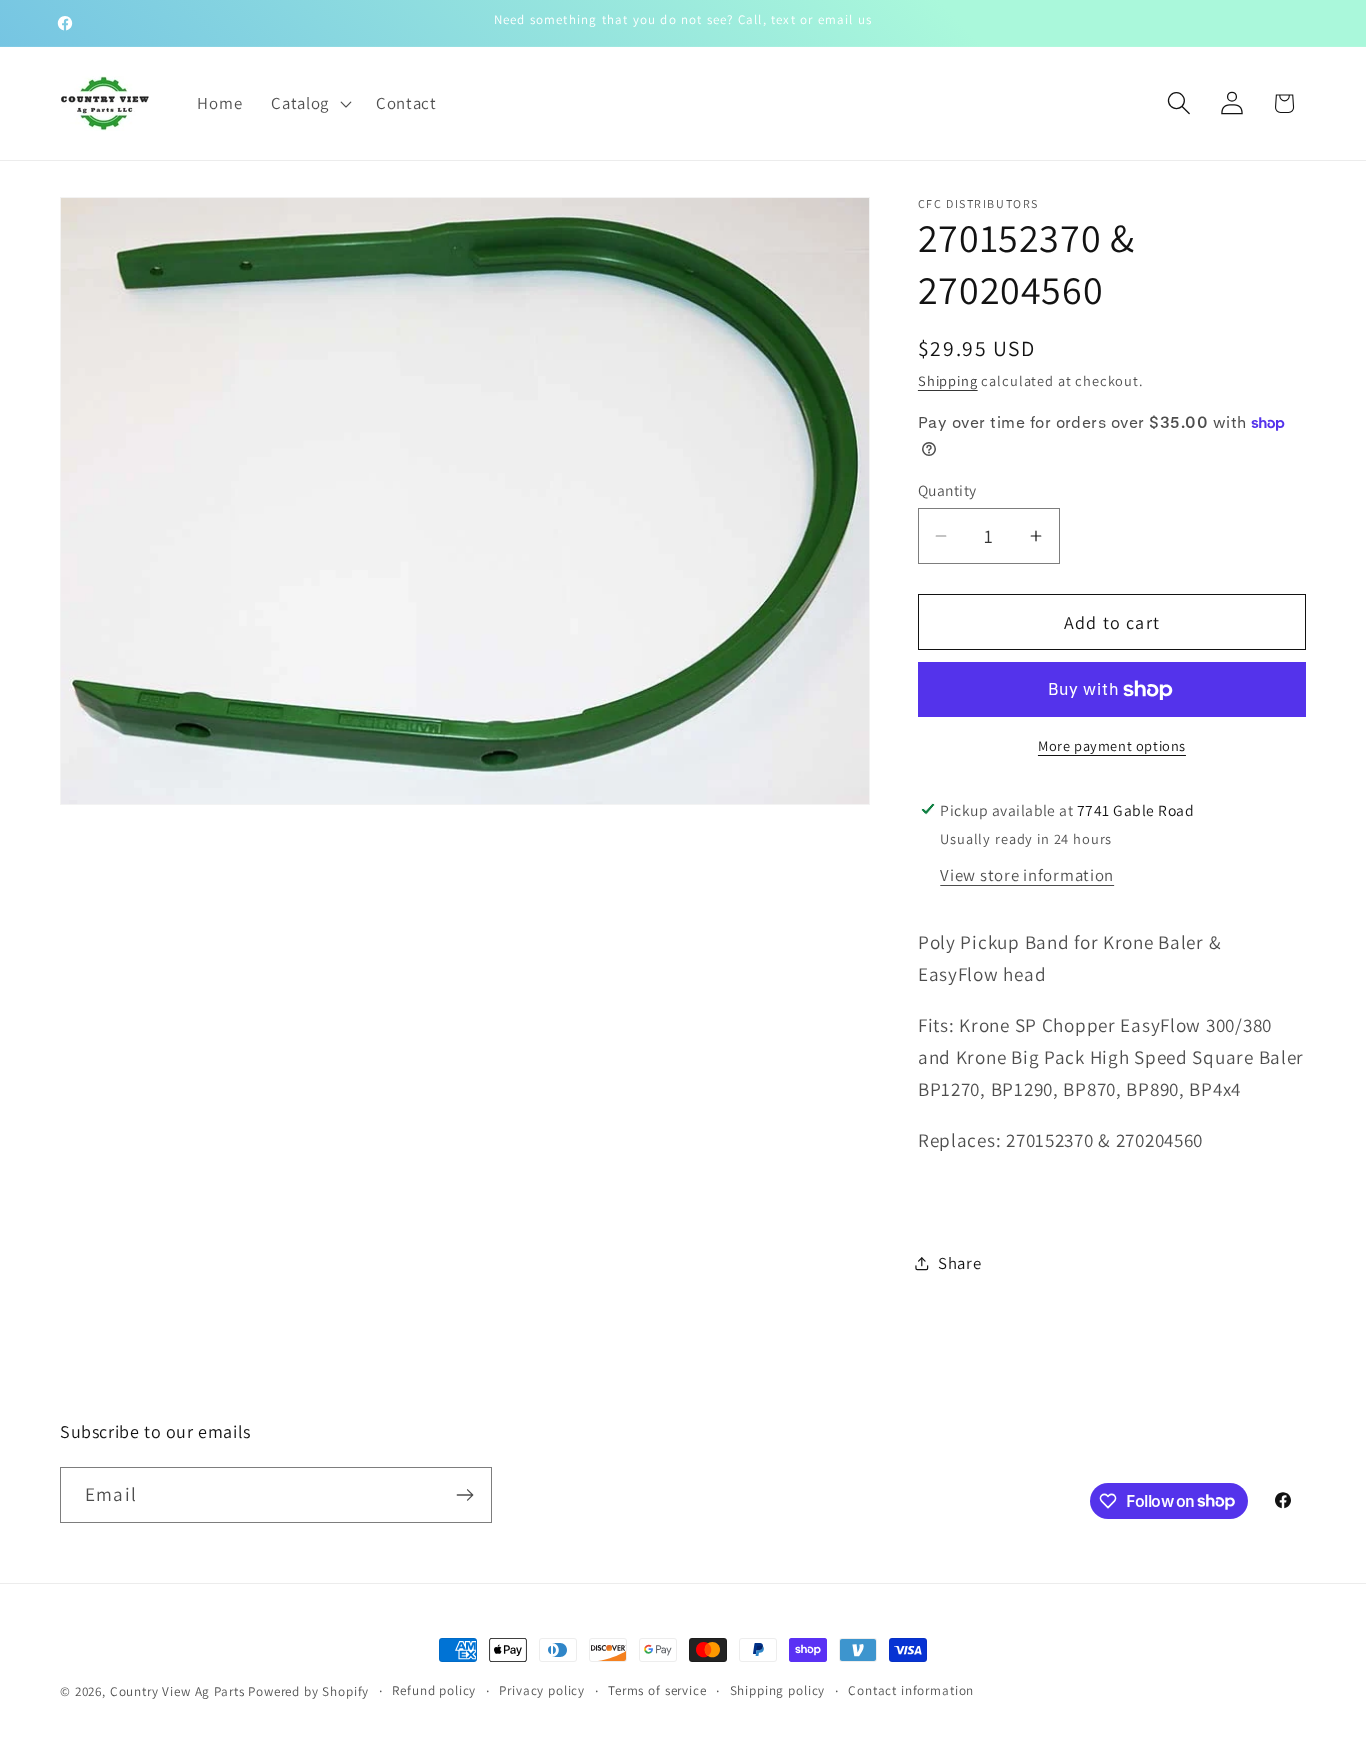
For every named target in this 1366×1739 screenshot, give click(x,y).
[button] (309, 103)
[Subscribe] (464, 1495)
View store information (1027, 875)
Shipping (948, 380)
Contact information (911, 1690)
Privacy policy (542, 1690)
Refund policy (434, 1690)
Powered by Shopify (308, 1691)
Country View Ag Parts (179, 1691)
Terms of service (657, 1690)
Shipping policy (778, 1690)
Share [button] (960, 1263)
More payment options (1112, 745)
